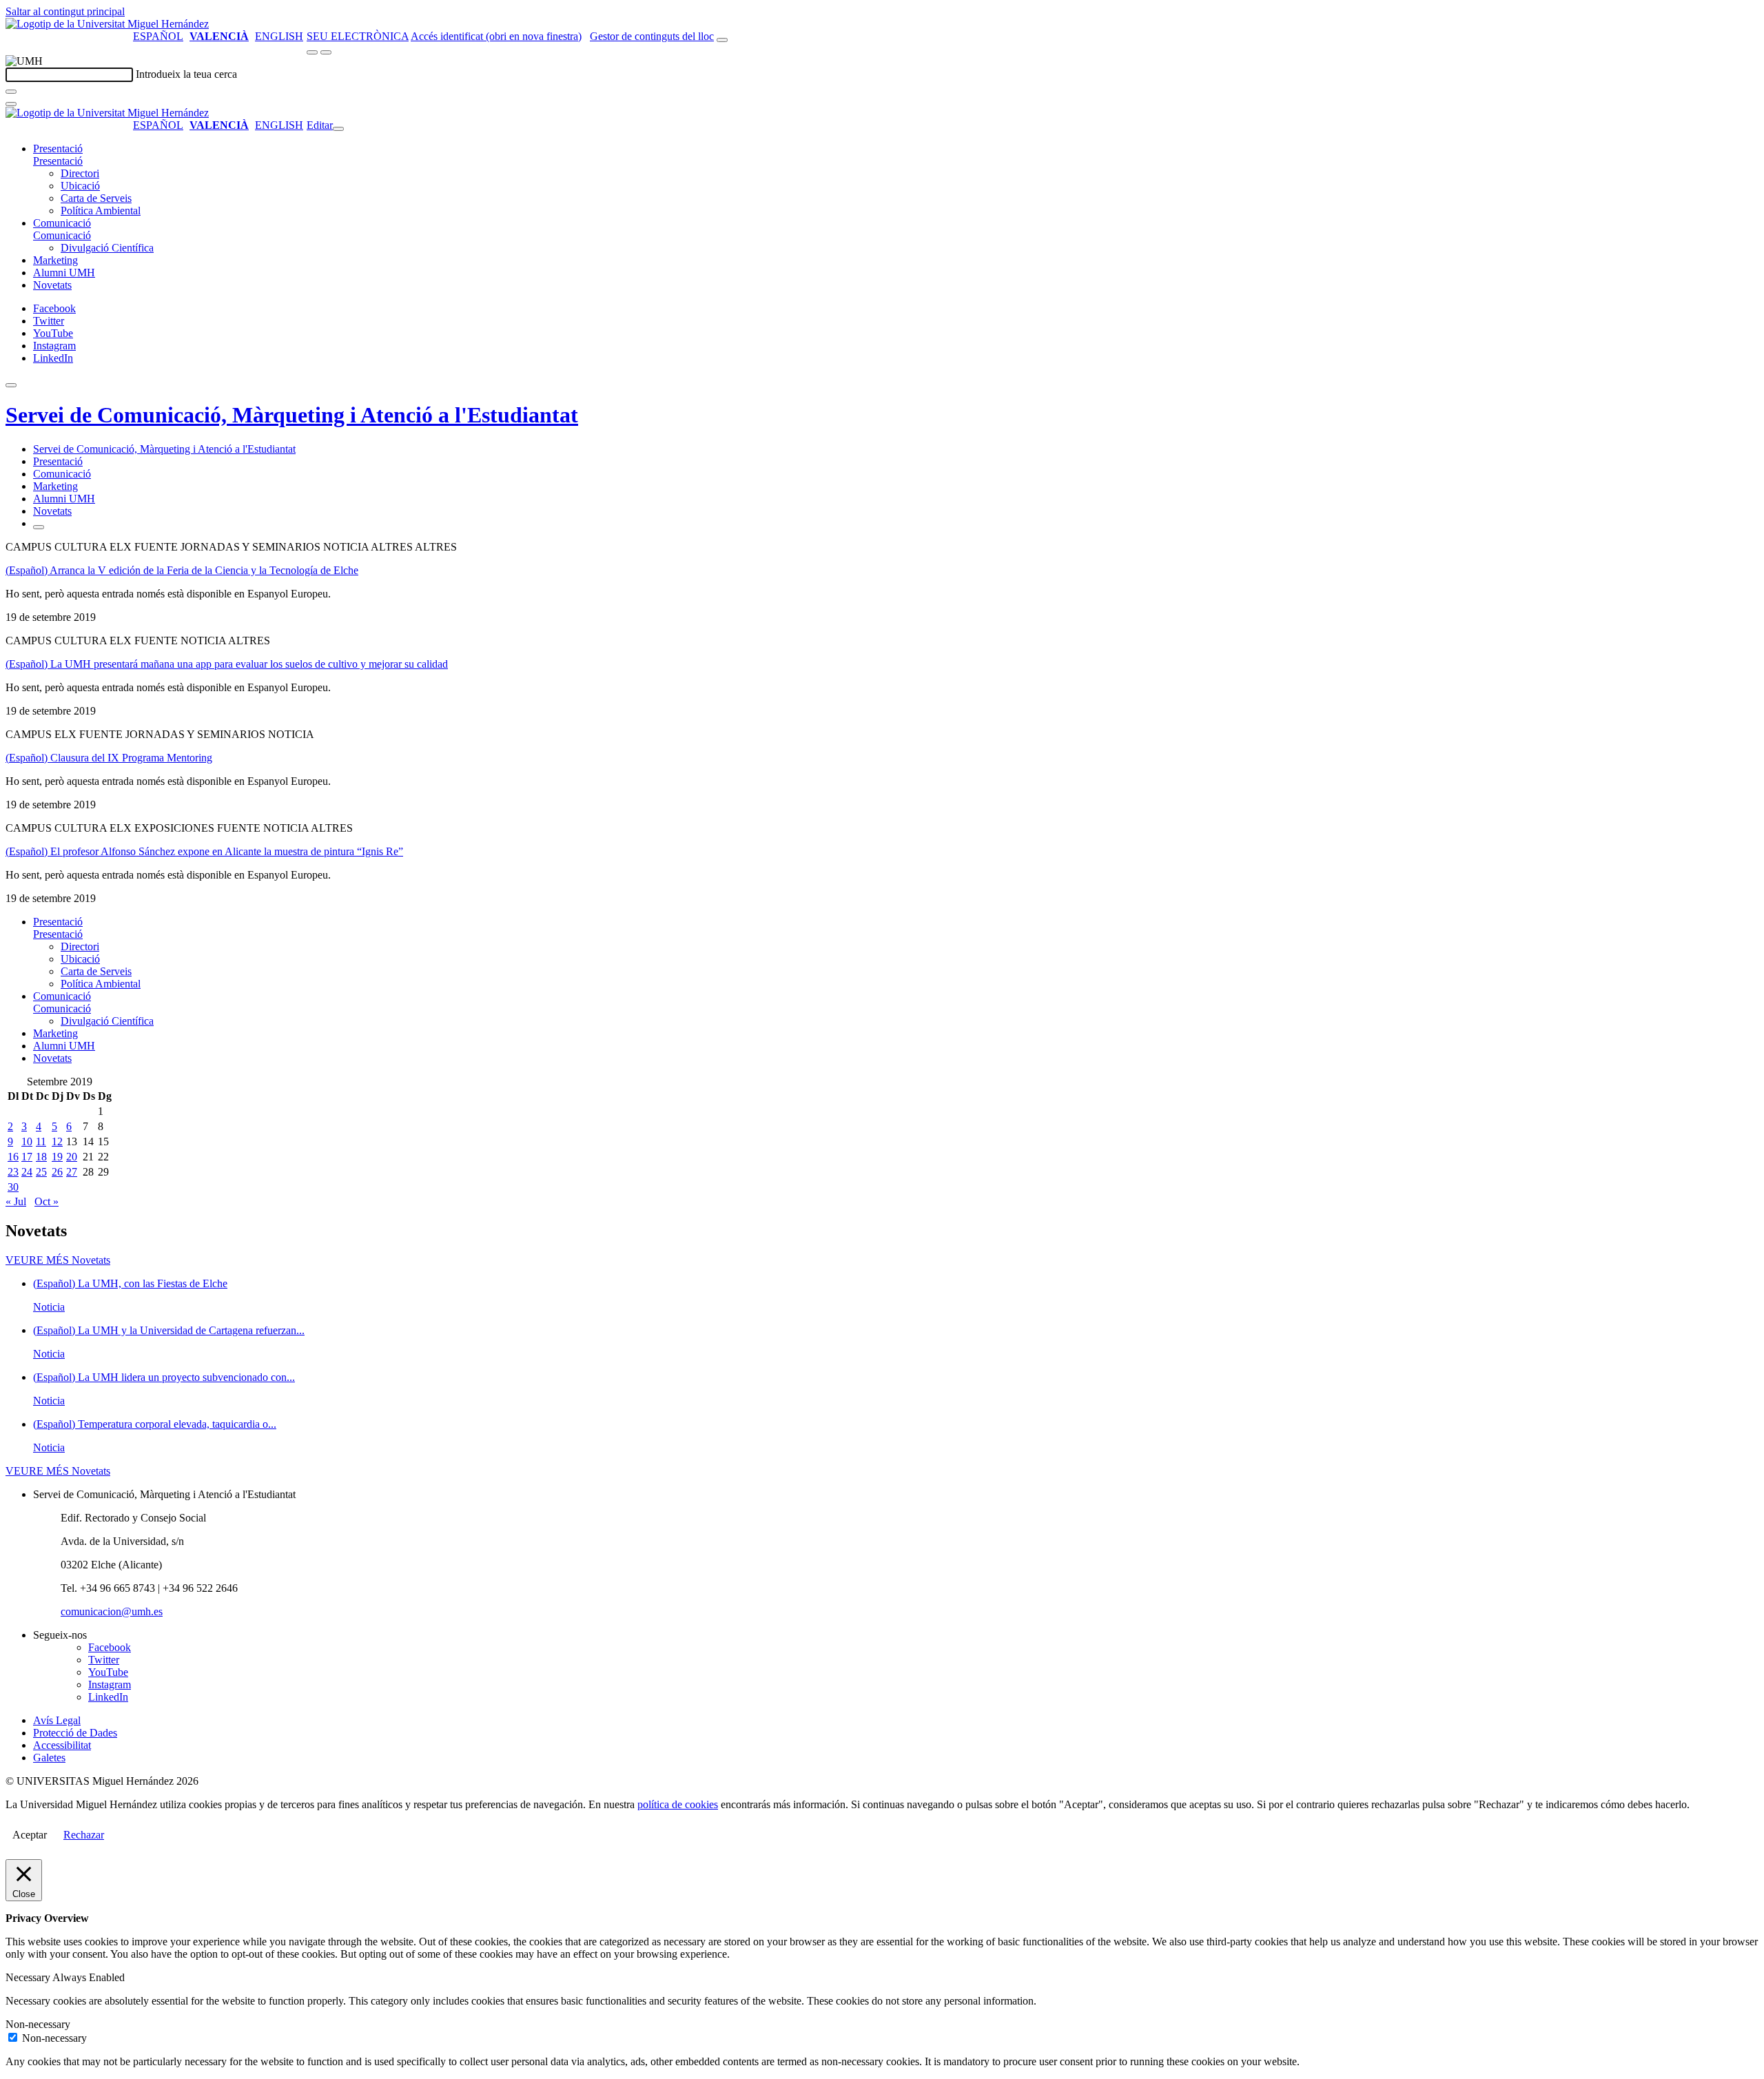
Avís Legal (57, 1720)
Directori (80, 173)
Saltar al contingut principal (65, 11)
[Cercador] (722, 40)
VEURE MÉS (58, 1260)
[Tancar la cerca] (11, 104)
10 (27, 1141)
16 (13, 1157)
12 (57, 1141)
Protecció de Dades (75, 1733)
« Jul (16, 1201)
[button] (58, 161)
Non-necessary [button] (38, 2024)
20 (72, 1157)
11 (41, 1141)
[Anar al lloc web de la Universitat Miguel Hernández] (107, 24)
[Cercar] (11, 92)
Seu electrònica (358, 36)
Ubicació (80, 186)
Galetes (49, 1758)
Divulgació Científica (107, 248)
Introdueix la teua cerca (186, 74)
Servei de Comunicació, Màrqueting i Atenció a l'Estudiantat (292, 415)
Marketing (55, 260)
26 (57, 1172)
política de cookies (678, 1804)
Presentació (58, 148)
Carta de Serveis (96, 198)
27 (72, 1172)
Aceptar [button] (30, 1835)
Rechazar (84, 1835)
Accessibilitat (62, 1745)
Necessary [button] (29, 1977)
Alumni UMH (64, 273)
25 (41, 1172)
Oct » (47, 1201)
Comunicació (62, 223)
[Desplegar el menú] (326, 52)
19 (57, 1157)
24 (27, 1172)
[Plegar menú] (338, 129)
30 (13, 1187)
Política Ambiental (101, 211)
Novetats (52, 285)
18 (41, 1157)
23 (13, 1172)
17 (27, 1157)
